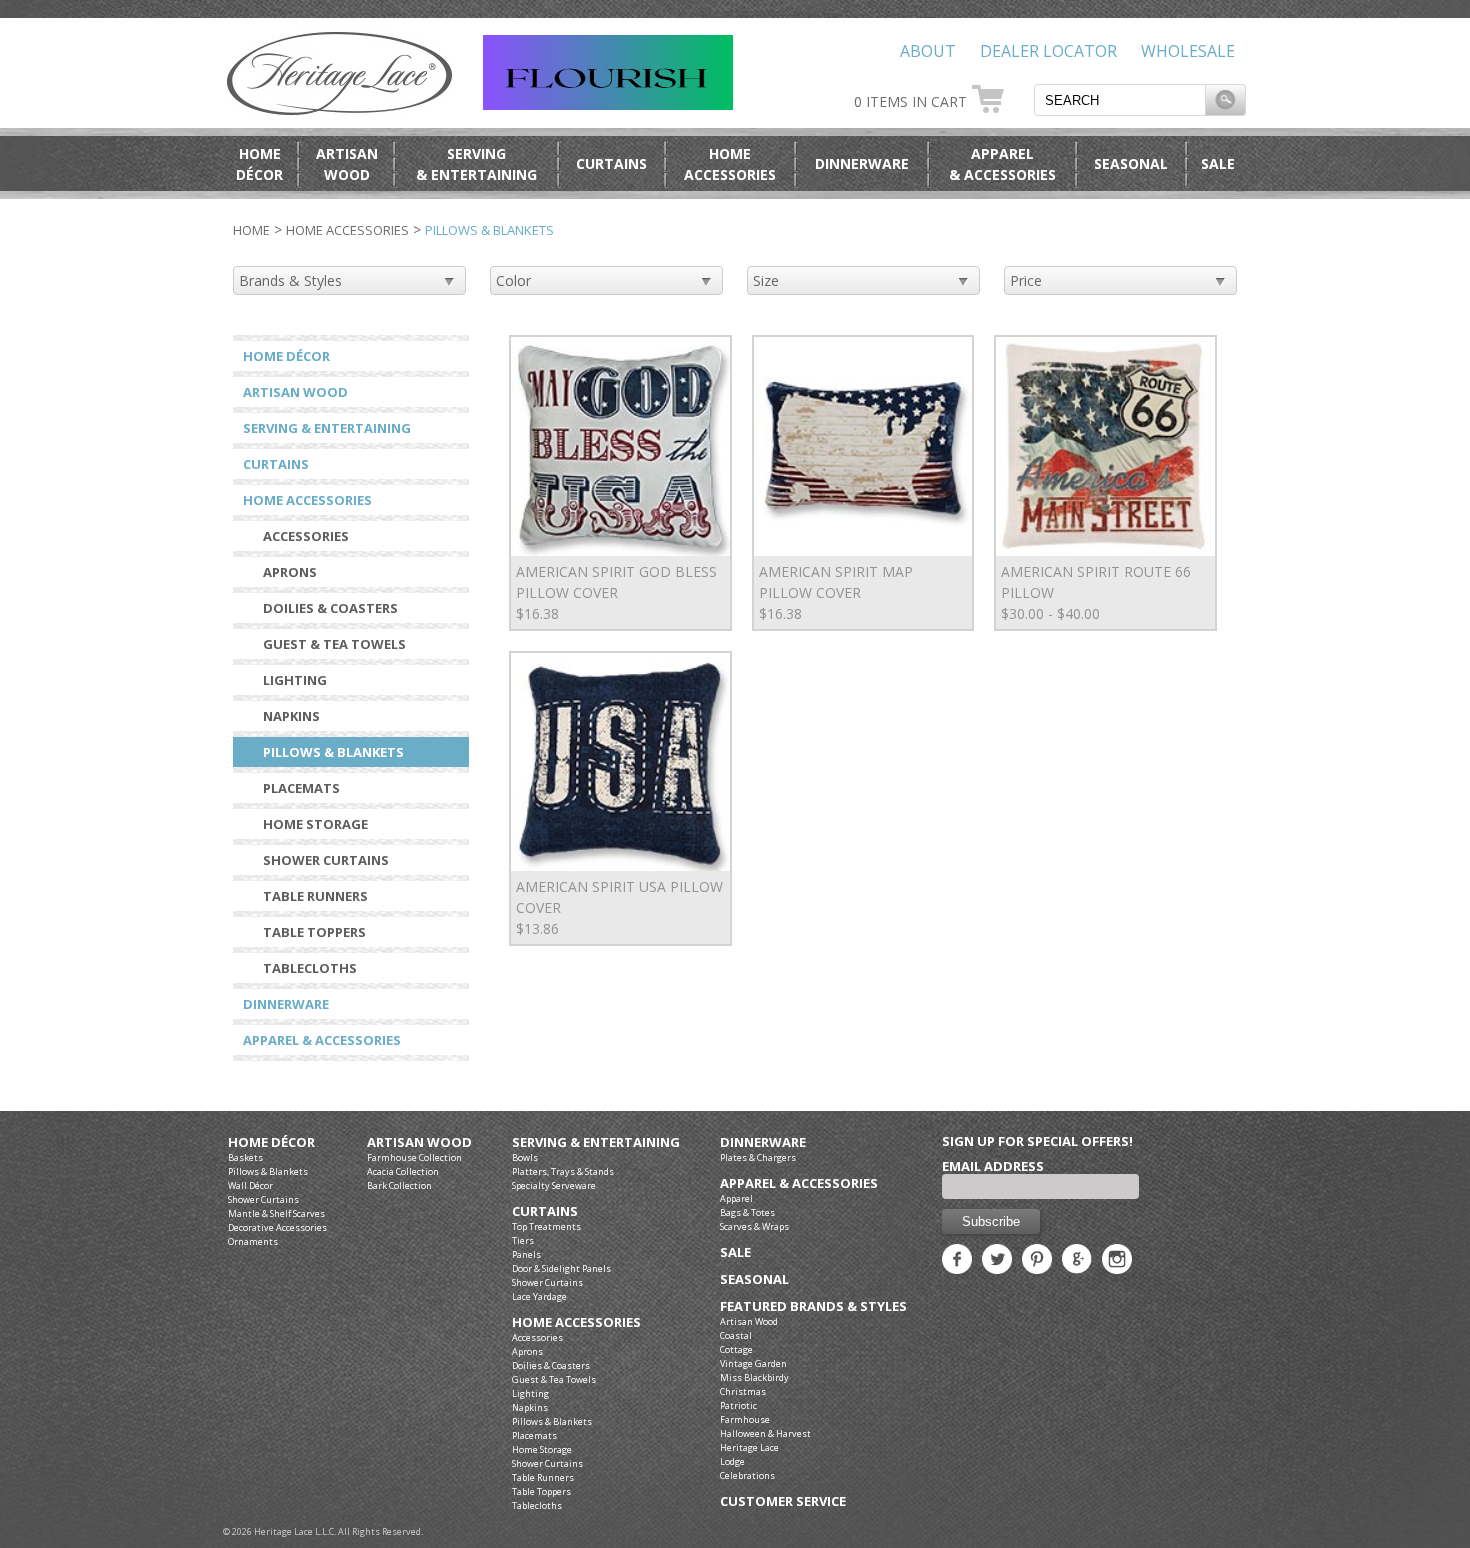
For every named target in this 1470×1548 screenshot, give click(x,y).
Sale (1218, 163)
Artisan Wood (295, 392)
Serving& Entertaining (476, 164)
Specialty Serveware (554, 1185)
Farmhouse (745, 1419)
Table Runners (315, 896)
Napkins (291, 716)
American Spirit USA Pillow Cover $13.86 (619, 907)
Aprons (290, 572)
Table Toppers (314, 932)
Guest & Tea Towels (334, 644)
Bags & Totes (747, 1212)
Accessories (306, 536)
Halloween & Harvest (765, 1433)
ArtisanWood (347, 164)
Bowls (525, 1157)
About (928, 51)
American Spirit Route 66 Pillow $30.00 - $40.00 (1096, 592)
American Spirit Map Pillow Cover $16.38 (836, 592)
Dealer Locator (1048, 51)
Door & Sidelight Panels (561, 1268)
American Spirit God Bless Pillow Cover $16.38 (616, 592)
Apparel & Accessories (322, 1040)
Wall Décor (250, 1185)
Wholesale (1188, 51)
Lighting (295, 680)
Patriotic (738, 1405)
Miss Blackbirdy (754, 1377)
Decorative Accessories (277, 1227)
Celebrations (747, 1475)
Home (251, 230)
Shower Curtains (326, 860)
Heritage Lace (749, 1447)
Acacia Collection (403, 1171)
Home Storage (315, 824)
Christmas (743, 1391)
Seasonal (1131, 163)
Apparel (736, 1198)
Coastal (736, 1335)
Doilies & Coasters (330, 608)
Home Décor (286, 356)
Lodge (732, 1461)
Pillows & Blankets (333, 752)
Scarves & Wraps (754, 1226)
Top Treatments (546, 1226)
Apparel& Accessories (1002, 164)
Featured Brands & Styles (813, 1306)
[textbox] (1120, 100)
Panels (526, 1254)
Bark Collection (399, 1185)
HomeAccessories (730, 164)
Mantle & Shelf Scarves (276, 1213)
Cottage (736, 1349)
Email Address (993, 1166)
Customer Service (783, 1501)
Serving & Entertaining (327, 428)
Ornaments (253, 1241)
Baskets (245, 1157)
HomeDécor (259, 164)
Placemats (301, 788)
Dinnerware (862, 163)
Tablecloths (310, 968)
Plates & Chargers (758, 1157)
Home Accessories (347, 230)
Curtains (611, 163)
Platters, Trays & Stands (563, 1171)
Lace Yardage (539, 1296)
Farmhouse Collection (414, 1157)
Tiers (523, 1240)
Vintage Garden (753, 1363)
